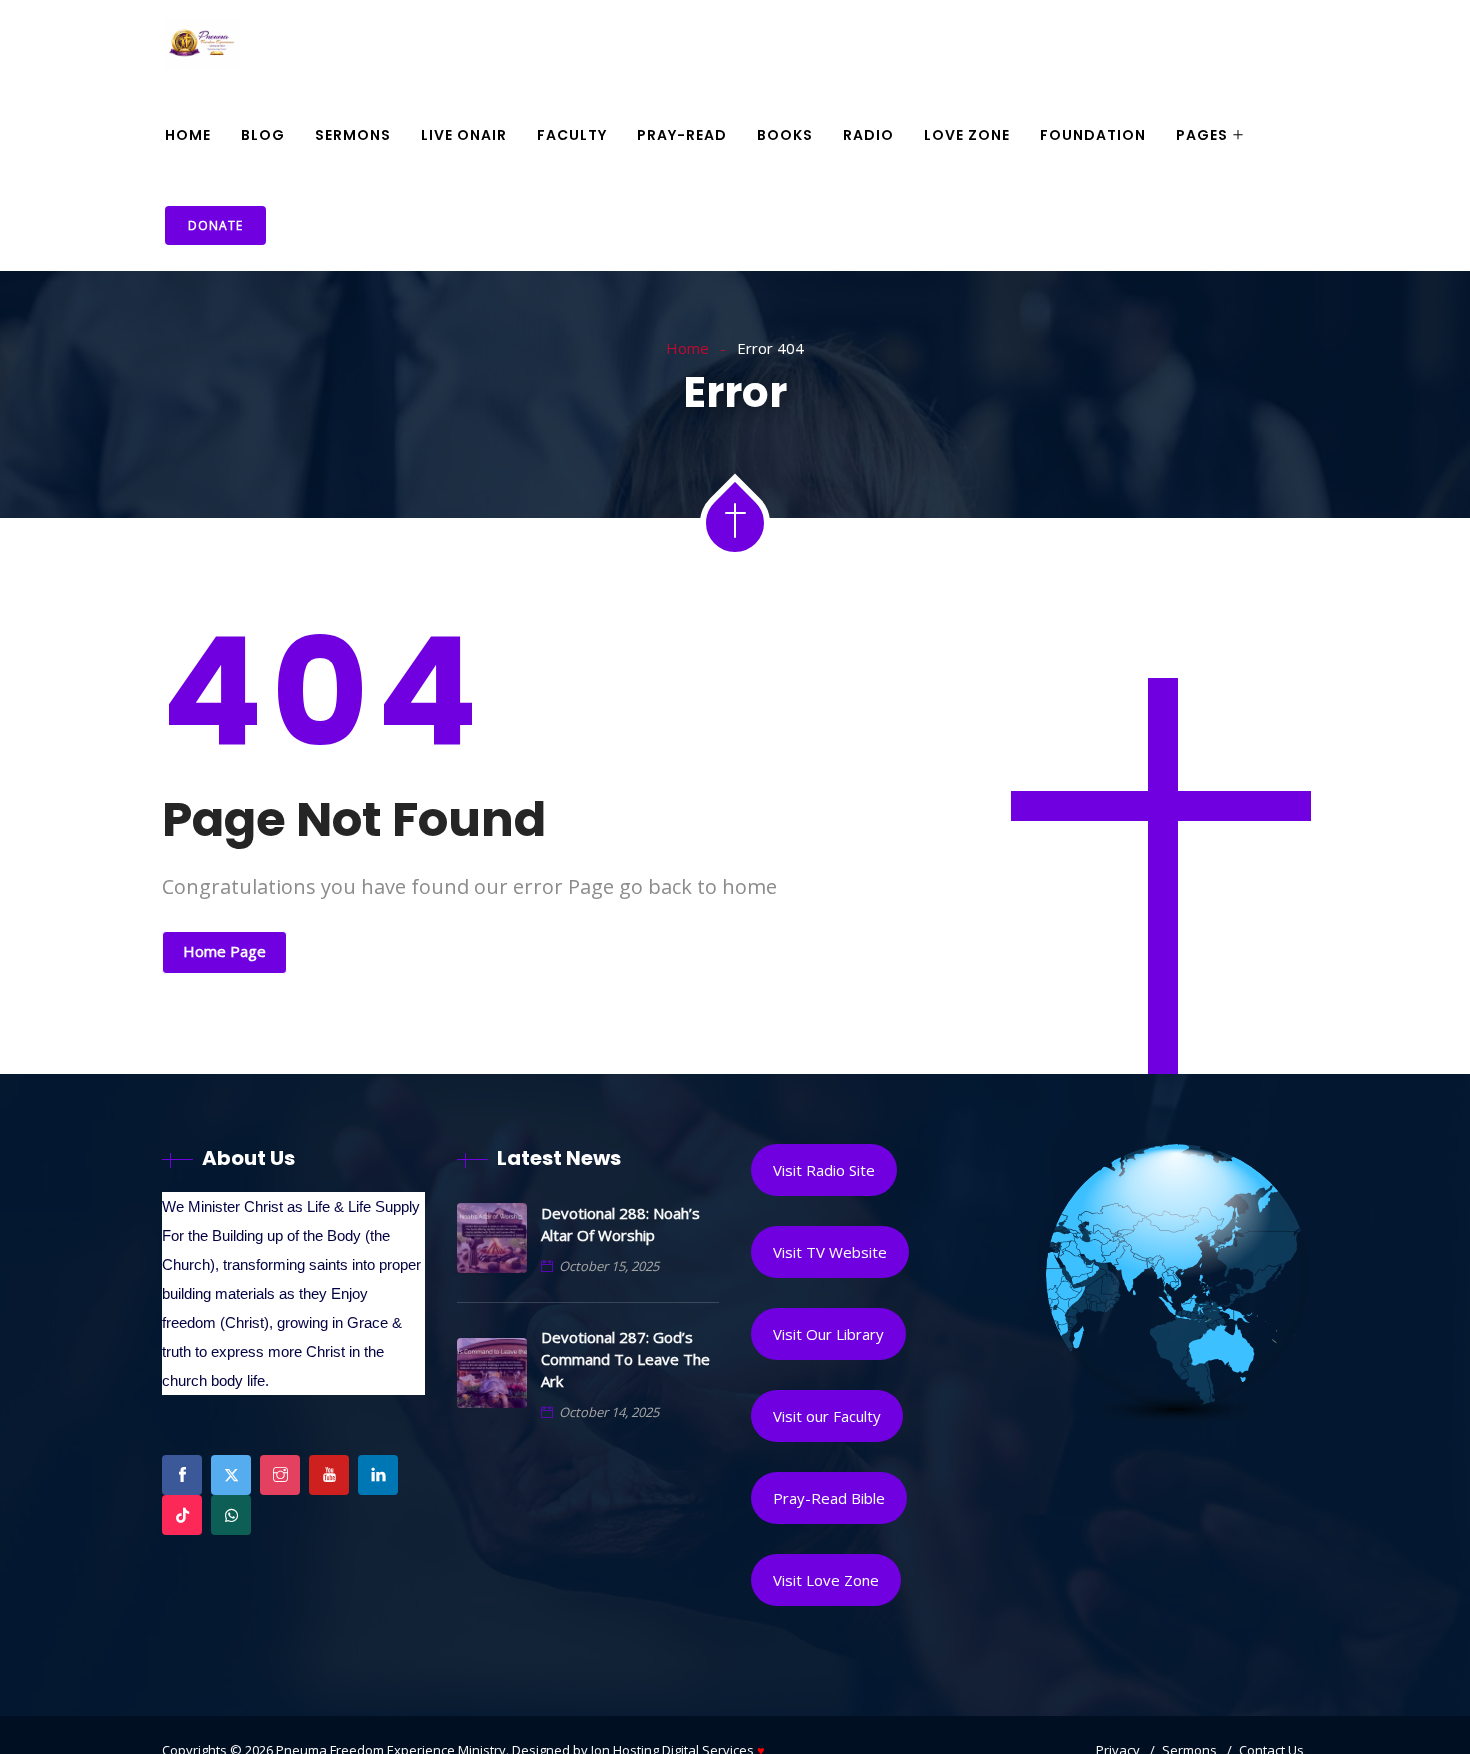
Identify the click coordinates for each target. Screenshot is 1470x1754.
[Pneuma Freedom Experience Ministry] (202, 46)
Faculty (572, 135)
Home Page (224, 951)
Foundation (1093, 135)
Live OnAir (464, 135)
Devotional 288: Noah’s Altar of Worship (620, 1224)
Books (785, 135)
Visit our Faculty (827, 1416)
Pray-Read (682, 135)
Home (188, 135)
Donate (215, 225)
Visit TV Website (830, 1252)
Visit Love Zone (826, 1580)
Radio (868, 135)
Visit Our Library (828, 1334)
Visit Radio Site (824, 1170)
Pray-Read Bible (829, 1498)
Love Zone (967, 135)
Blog (263, 135)
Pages (1202, 135)
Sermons (353, 135)
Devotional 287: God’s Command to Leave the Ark (625, 1359)
